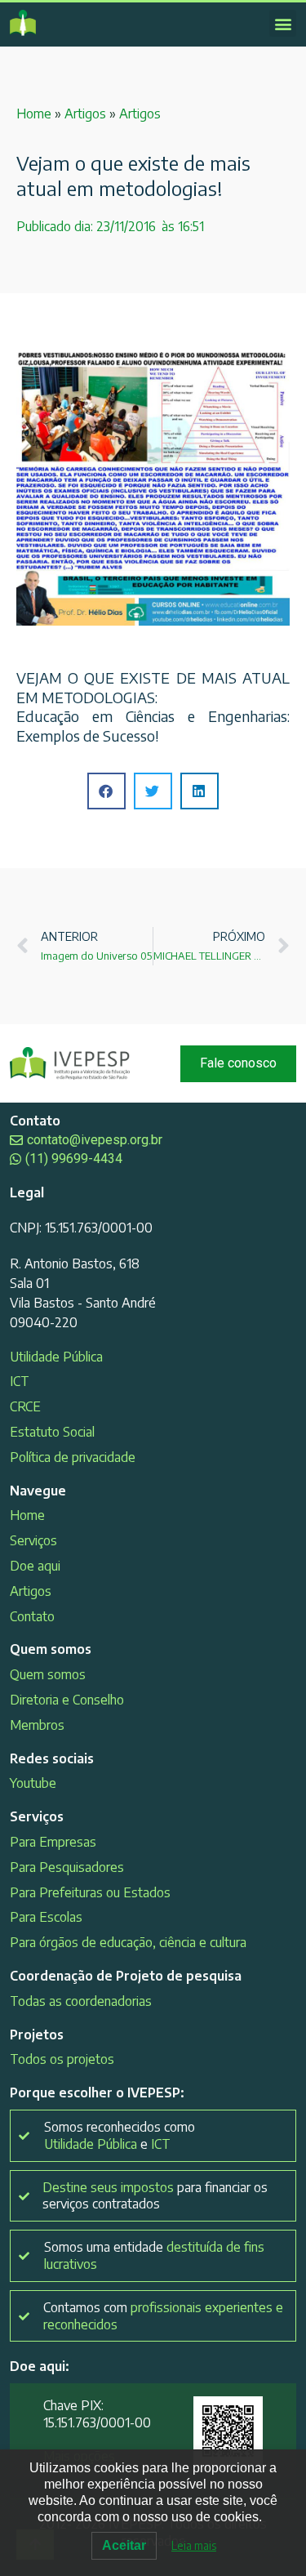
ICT (20, 1381)
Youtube (33, 1783)
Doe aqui (35, 1566)
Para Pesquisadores (67, 1867)
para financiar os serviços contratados (155, 2196)
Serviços (33, 1540)
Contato (32, 1616)
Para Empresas (53, 1842)
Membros (37, 1725)
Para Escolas (46, 1917)
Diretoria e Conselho (67, 1700)
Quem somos (48, 1674)
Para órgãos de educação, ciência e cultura (128, 1942)
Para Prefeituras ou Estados (90, 1892)
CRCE (25, 1406)
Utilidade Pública (56, 1357)
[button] (283, 23)
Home (34, 114)
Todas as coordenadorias (81, 2001)
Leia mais (194, 2545)
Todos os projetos (62, 2059)
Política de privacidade (73, 1457)
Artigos (85, 114)
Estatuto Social (52, 1432)
